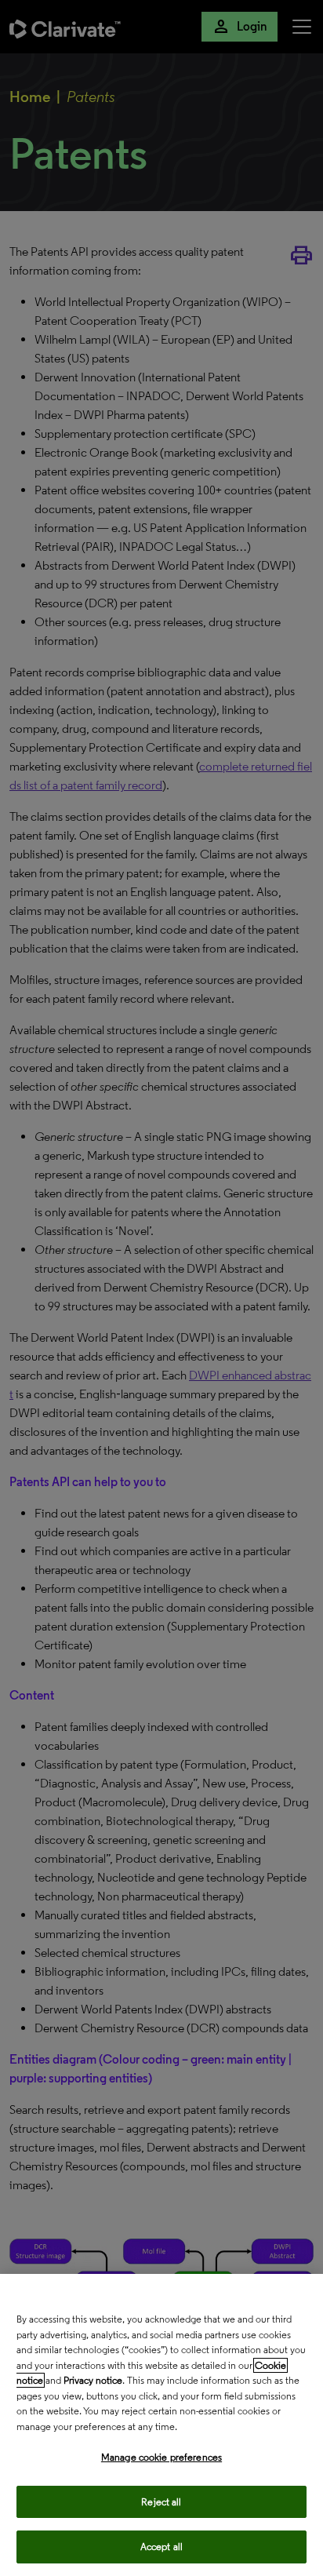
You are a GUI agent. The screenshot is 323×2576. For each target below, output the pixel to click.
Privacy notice (93, 2380)
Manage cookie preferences (161, 2457)
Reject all (161, 2502)
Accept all (161, 2547)
